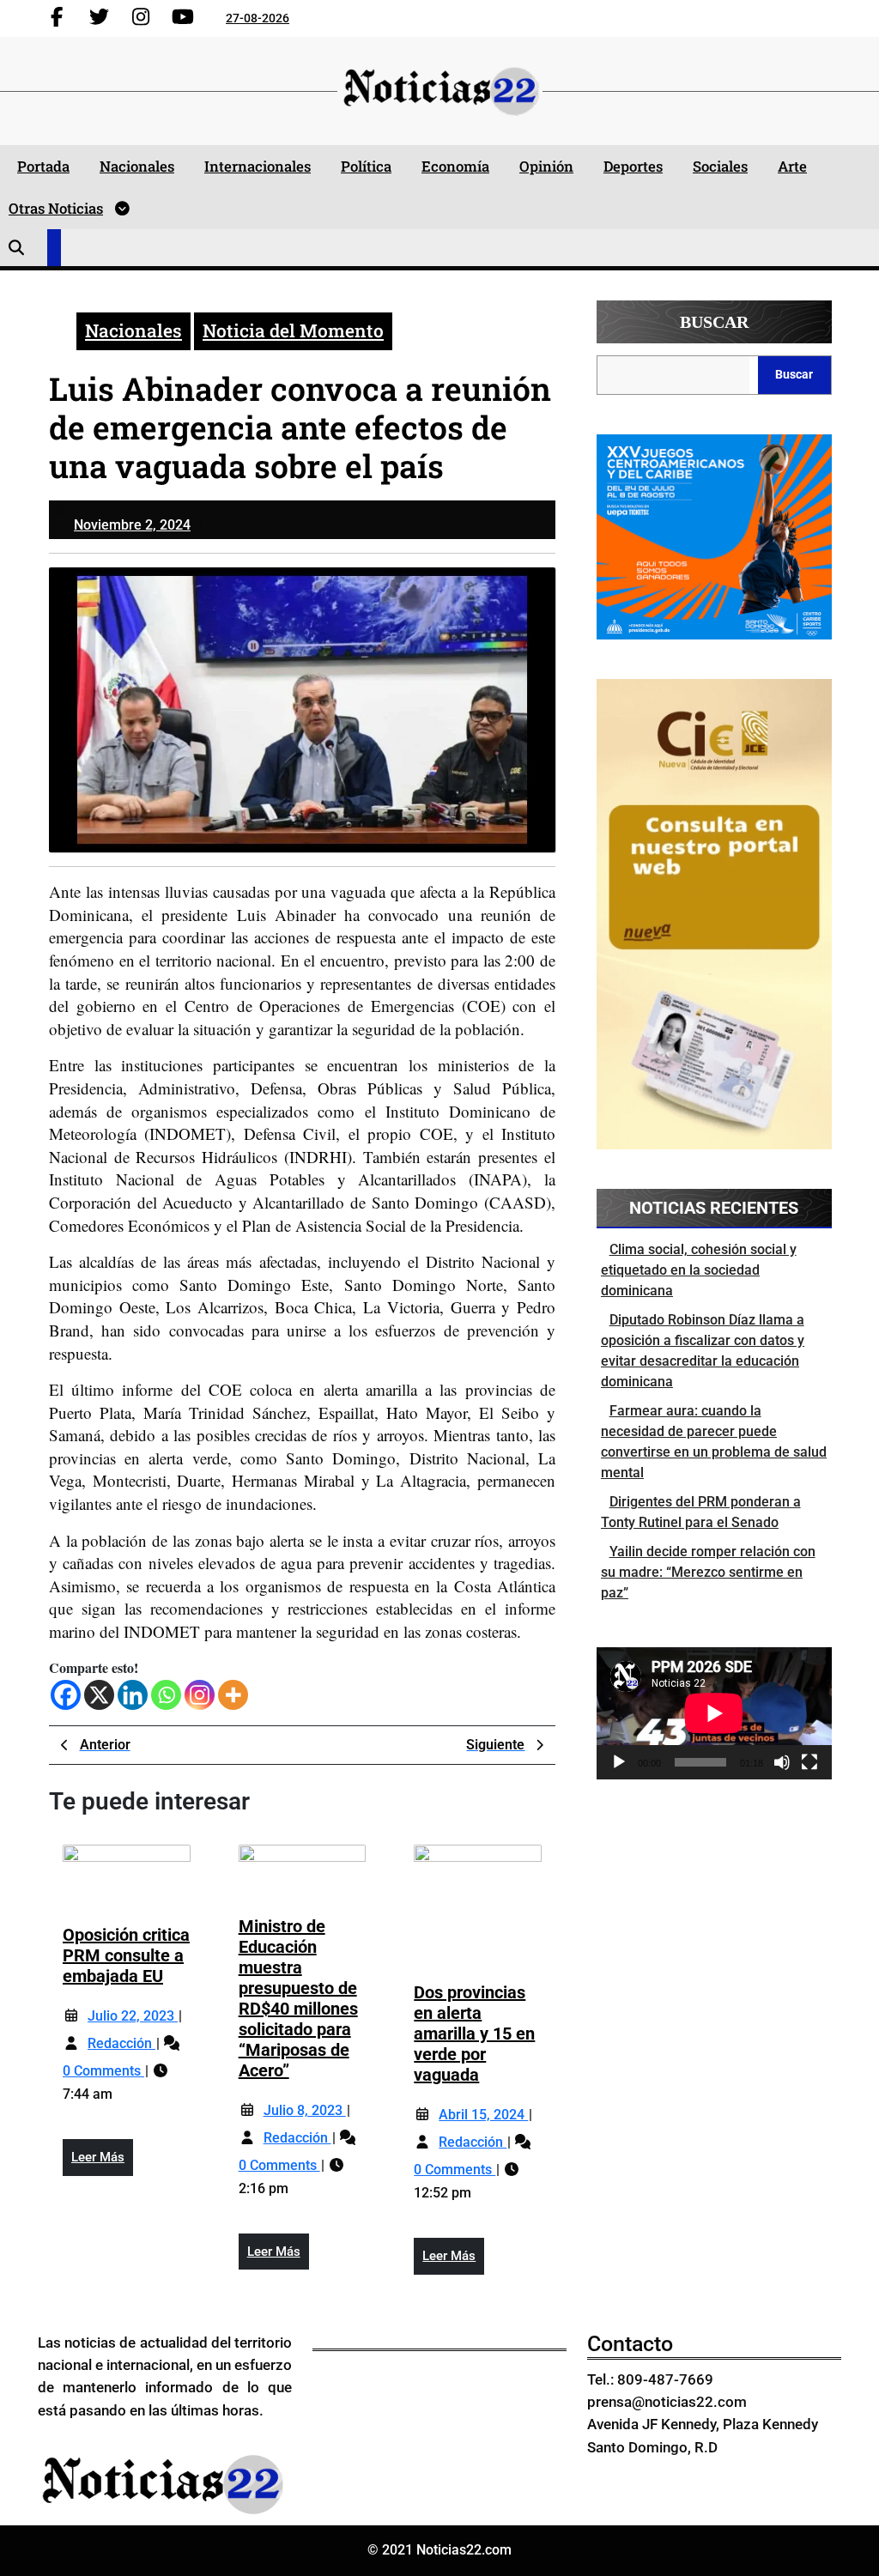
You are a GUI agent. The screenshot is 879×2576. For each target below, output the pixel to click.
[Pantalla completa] (809, 1762)
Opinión (546, 166)
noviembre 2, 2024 (132, 525)
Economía (455, 166)
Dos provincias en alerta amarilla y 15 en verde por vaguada (474, 2034)
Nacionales (137, 166)
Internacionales (258, 166)
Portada (43, 166)
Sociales (720, 166)
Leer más (102, 2162)
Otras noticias (56, 208)
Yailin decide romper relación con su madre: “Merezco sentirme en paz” (708, 1572)
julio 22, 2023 (133, 2016)
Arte (792, 166)
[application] (714, 1713)
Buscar (714, 322)
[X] (99, 1695)
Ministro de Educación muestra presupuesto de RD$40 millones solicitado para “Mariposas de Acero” (298, 1998)
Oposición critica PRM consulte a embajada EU (126, 1955)
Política (366, 166)
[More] (233, 1695)
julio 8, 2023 (305, 2110)
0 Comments (103, 2071)
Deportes (633, 166)
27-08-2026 (258, 18)
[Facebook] (66, 1695)
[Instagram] (200, 1695)
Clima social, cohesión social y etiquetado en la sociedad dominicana (699, 1270)
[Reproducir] (619, 1762)
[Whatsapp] (166, 1695)
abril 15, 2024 (483, 2115)
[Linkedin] (133, 1695)
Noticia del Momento (293, 330)
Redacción (121, 2043)
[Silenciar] (782, 1762)
